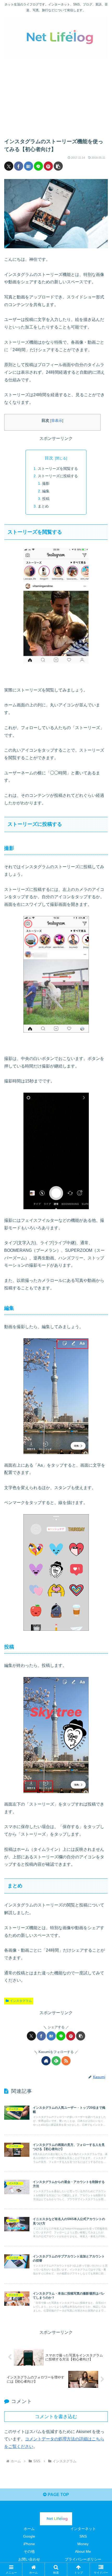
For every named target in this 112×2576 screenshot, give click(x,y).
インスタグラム (21, 2001)
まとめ (43, 506)
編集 (46, 491)
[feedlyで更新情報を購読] (56, 2061)
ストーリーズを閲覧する (58, 469)
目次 (49, 458)
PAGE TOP (58, 2495)
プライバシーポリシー (83, 2559)
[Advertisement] (56, 94)
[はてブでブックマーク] (29, 166)
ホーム (29, 2529)
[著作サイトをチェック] (46, 2061)
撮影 (46, 483)
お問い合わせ (29, 2559)
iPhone (29, 2544)
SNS (83, 2536)
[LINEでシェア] (38, 166)
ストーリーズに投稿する (58, 476)
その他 (29, 2551)
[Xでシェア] (9, 166)
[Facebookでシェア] (19, 166)
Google (29, 2536)
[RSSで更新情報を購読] (66, 2061)
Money (83, 2544)
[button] (58, 166)
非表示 (57, 421)
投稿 (46, 499)
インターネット (83, 2529)
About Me (83, 2551)
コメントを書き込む (56, 2417)
